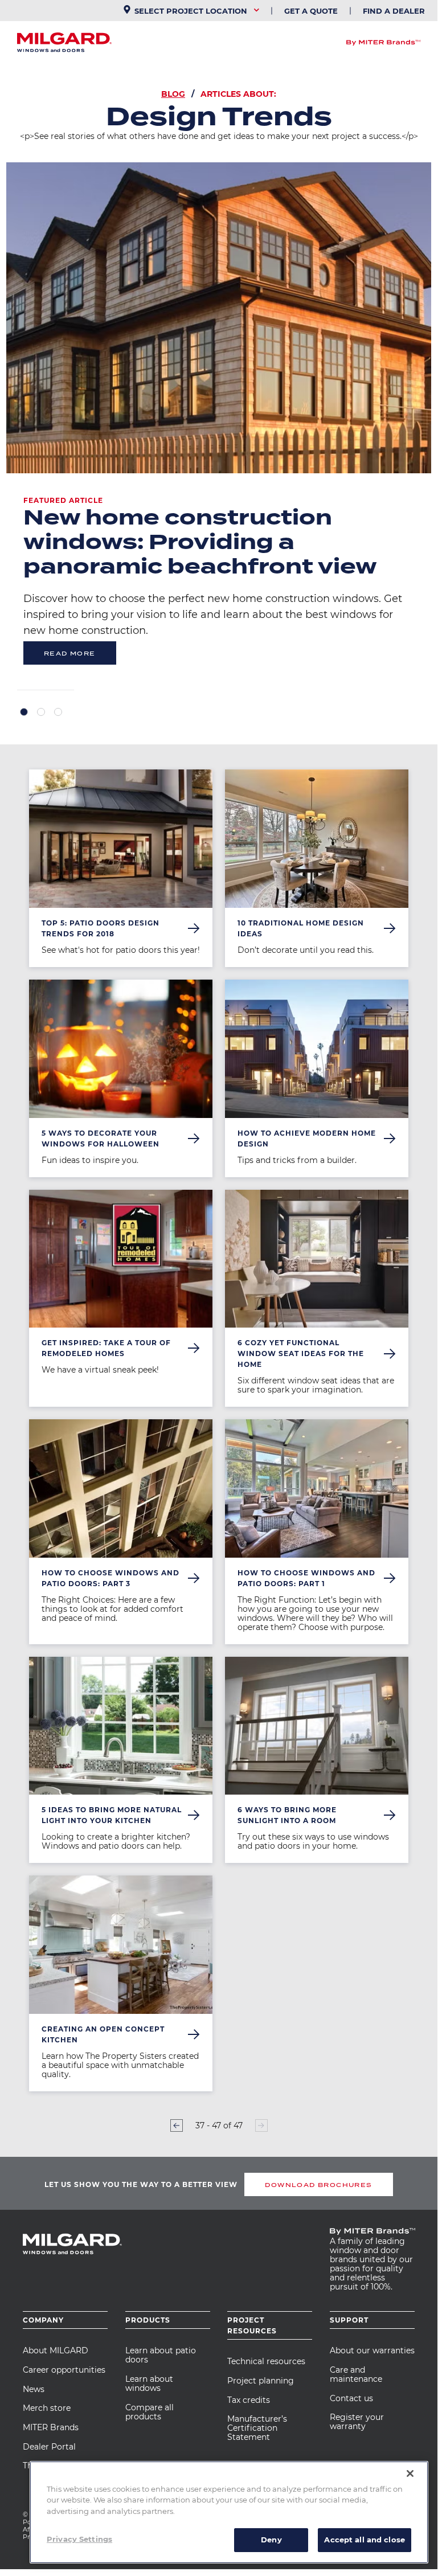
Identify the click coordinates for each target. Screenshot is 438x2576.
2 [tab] (41, 712)
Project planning (261, 2381)
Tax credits (249, 2400)
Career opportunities (64, 2370)
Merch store (47, 2408)
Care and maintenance (356, 2374)
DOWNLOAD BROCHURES (318, 2185)
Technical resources (266, 2361)
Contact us (351, 2398)
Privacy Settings (79, 2539)
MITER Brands (51, 2427)
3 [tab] (58, 712)
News (34, 2389)
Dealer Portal (49, 2447)
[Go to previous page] (177, 2125)
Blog (173, 94)
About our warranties (372, 2350)
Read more (70, 653)
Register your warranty (357, 2422)
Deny (271, 2540)
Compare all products (150, 2412)
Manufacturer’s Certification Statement (257, 2428)
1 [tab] (24, 712)
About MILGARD (56, 2350)
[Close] (410, 2473)
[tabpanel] (219, 426)
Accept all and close (365, 2540)
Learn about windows (149, 2383)
